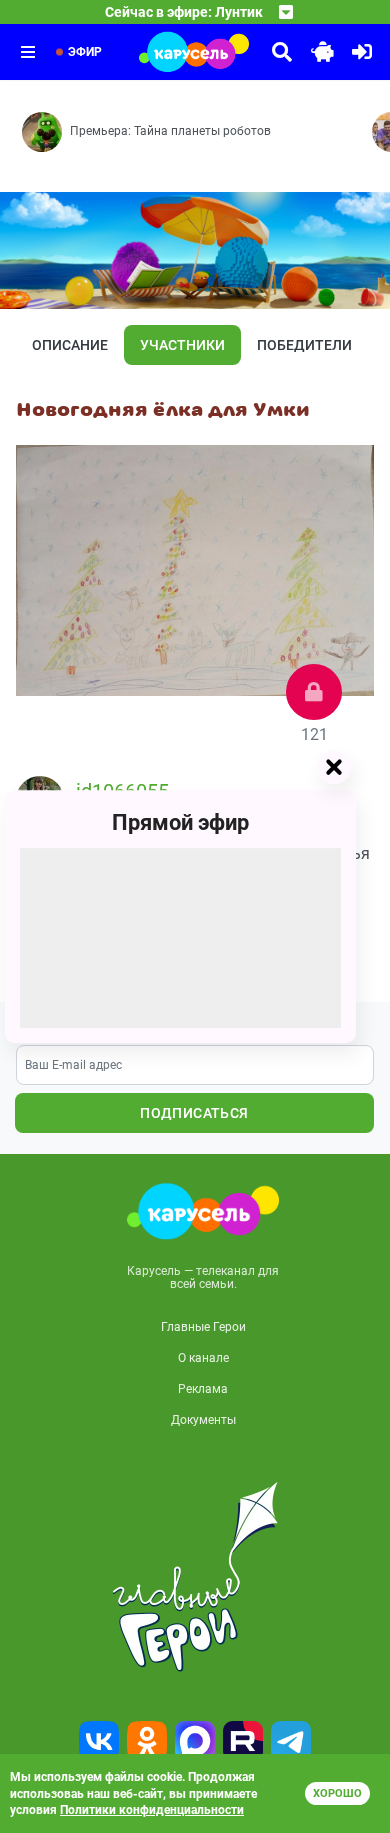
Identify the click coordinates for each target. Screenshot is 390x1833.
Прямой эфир (180, 822)
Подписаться (194, 1113)
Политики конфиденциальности (152, 1810)
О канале (203, 1358)
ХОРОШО (337, 1793)
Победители (304, 345)
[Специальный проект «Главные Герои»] (195, 1577)
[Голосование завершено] (314, 692)
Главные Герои (203, 1327)
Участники (182, 345)
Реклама (203, 1389)
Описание (70, 345)
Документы (203, 1420)
